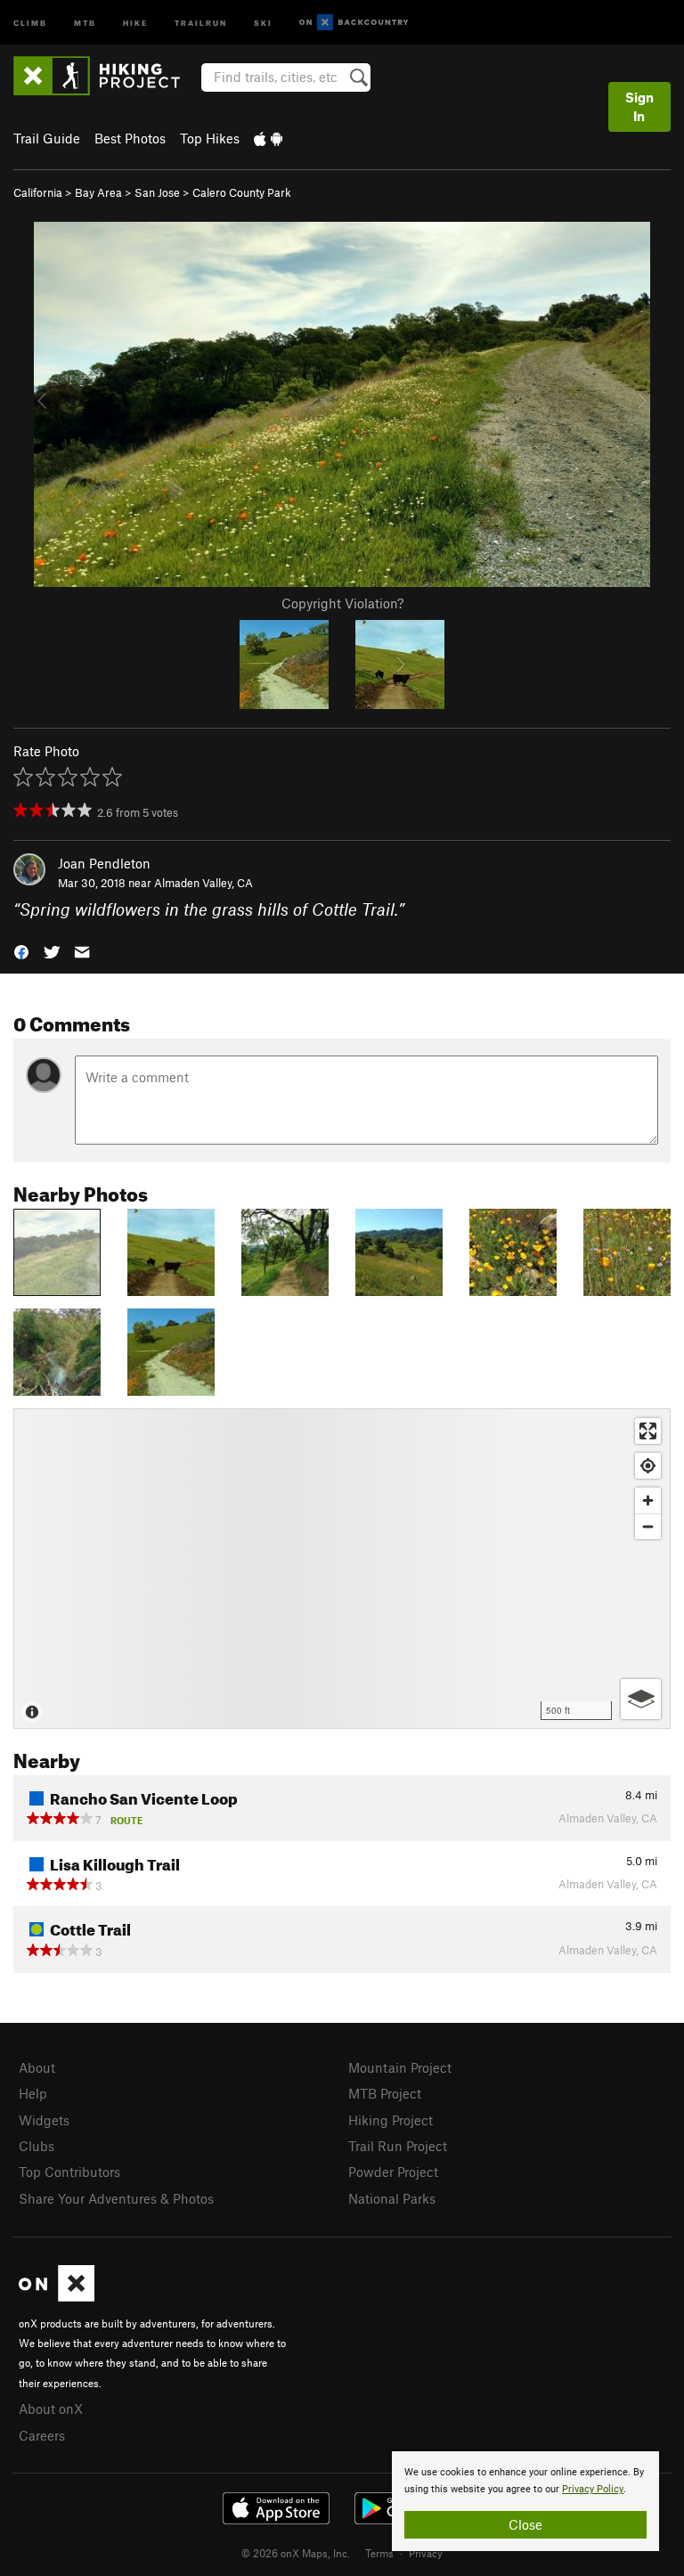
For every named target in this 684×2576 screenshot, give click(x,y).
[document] (525, 2501)
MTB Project (385, 2093)
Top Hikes (210, 138)
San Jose (157, 192)
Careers (42, 2435)
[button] (21, 951)
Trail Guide (47, 138)
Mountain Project (400, 2067)
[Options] (641, 1699)
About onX (51, 2409)
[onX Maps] (57, 2296)
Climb (30, 22)
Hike (135, 22)
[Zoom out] (648, 1526)
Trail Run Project (398, 2146)
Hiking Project (391, 2120)
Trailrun (201, 22)
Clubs (37, 2146)
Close (525, 2524)
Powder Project (393, 2172)
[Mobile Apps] (268, 138)
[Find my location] (648, 1466)
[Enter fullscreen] (648, 1431)
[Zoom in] (648, 1500)
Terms (379, 2553)
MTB (85, 22)
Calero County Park (242, 192)
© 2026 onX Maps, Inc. (296, 2553)
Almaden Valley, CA (204, 883)
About (37, 2067)
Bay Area (98, 192)
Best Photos (130, 138)
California (38, 192)
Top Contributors (69, 2172)
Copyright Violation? (342, 603)
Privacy (426, 2553)
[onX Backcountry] (354, 23)
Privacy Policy (593, 2489)
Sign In (639, 106)
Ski (263, 22)
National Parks (392, 2198)
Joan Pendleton (104, 863)
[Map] (342, 1569)
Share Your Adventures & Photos (116, 2198)
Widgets (44, 2120)
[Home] (106, 76)
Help (33, 2093)
